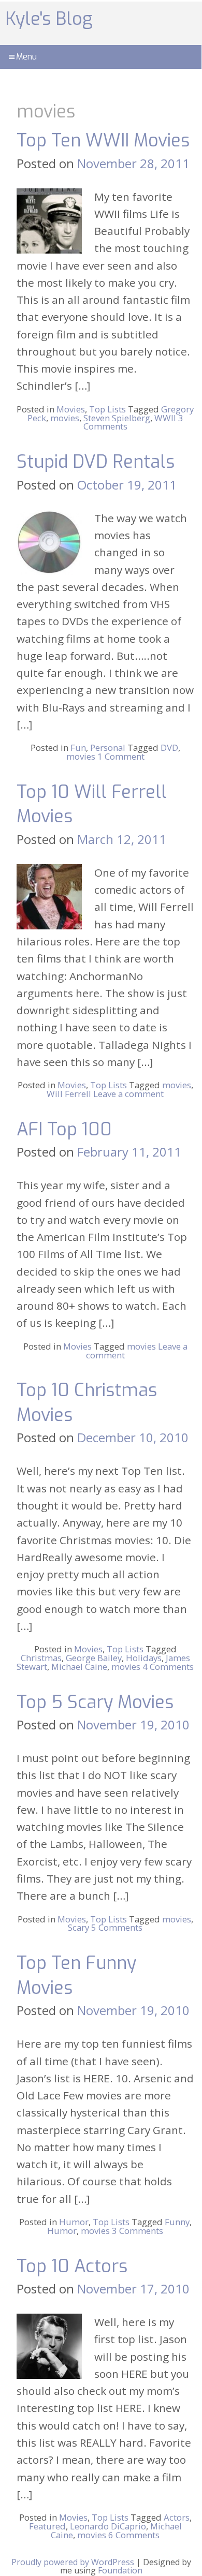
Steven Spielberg (117, 418)
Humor (74, 2222)
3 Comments (138, 2231)
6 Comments (134, 2535)
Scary (78, 1927)
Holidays (144, 1658)
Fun (78, 747)
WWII (165, 418)
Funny (177, 2222)
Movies (71, 409)
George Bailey (94, 1658)
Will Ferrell (69, 1094)
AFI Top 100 (64, 1129)
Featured (47, 2526)
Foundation (120, 2570)
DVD (169, 747)
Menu (26, 57)
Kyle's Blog (49, 19)
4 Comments (168, 1667)
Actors (177, 2517)
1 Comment (121, 756)
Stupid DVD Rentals (96, 462)
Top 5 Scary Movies (95, 1702)
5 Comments (117, 1927)
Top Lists (107, 409)
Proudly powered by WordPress (73, 2562)
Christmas (41, 1658)
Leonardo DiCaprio (108, 2526)
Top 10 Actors (72, 2266)
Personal (108, 747)
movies (65, 418)
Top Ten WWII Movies (103, 140)
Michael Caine (79, 1667)
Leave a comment (128, 1094)
